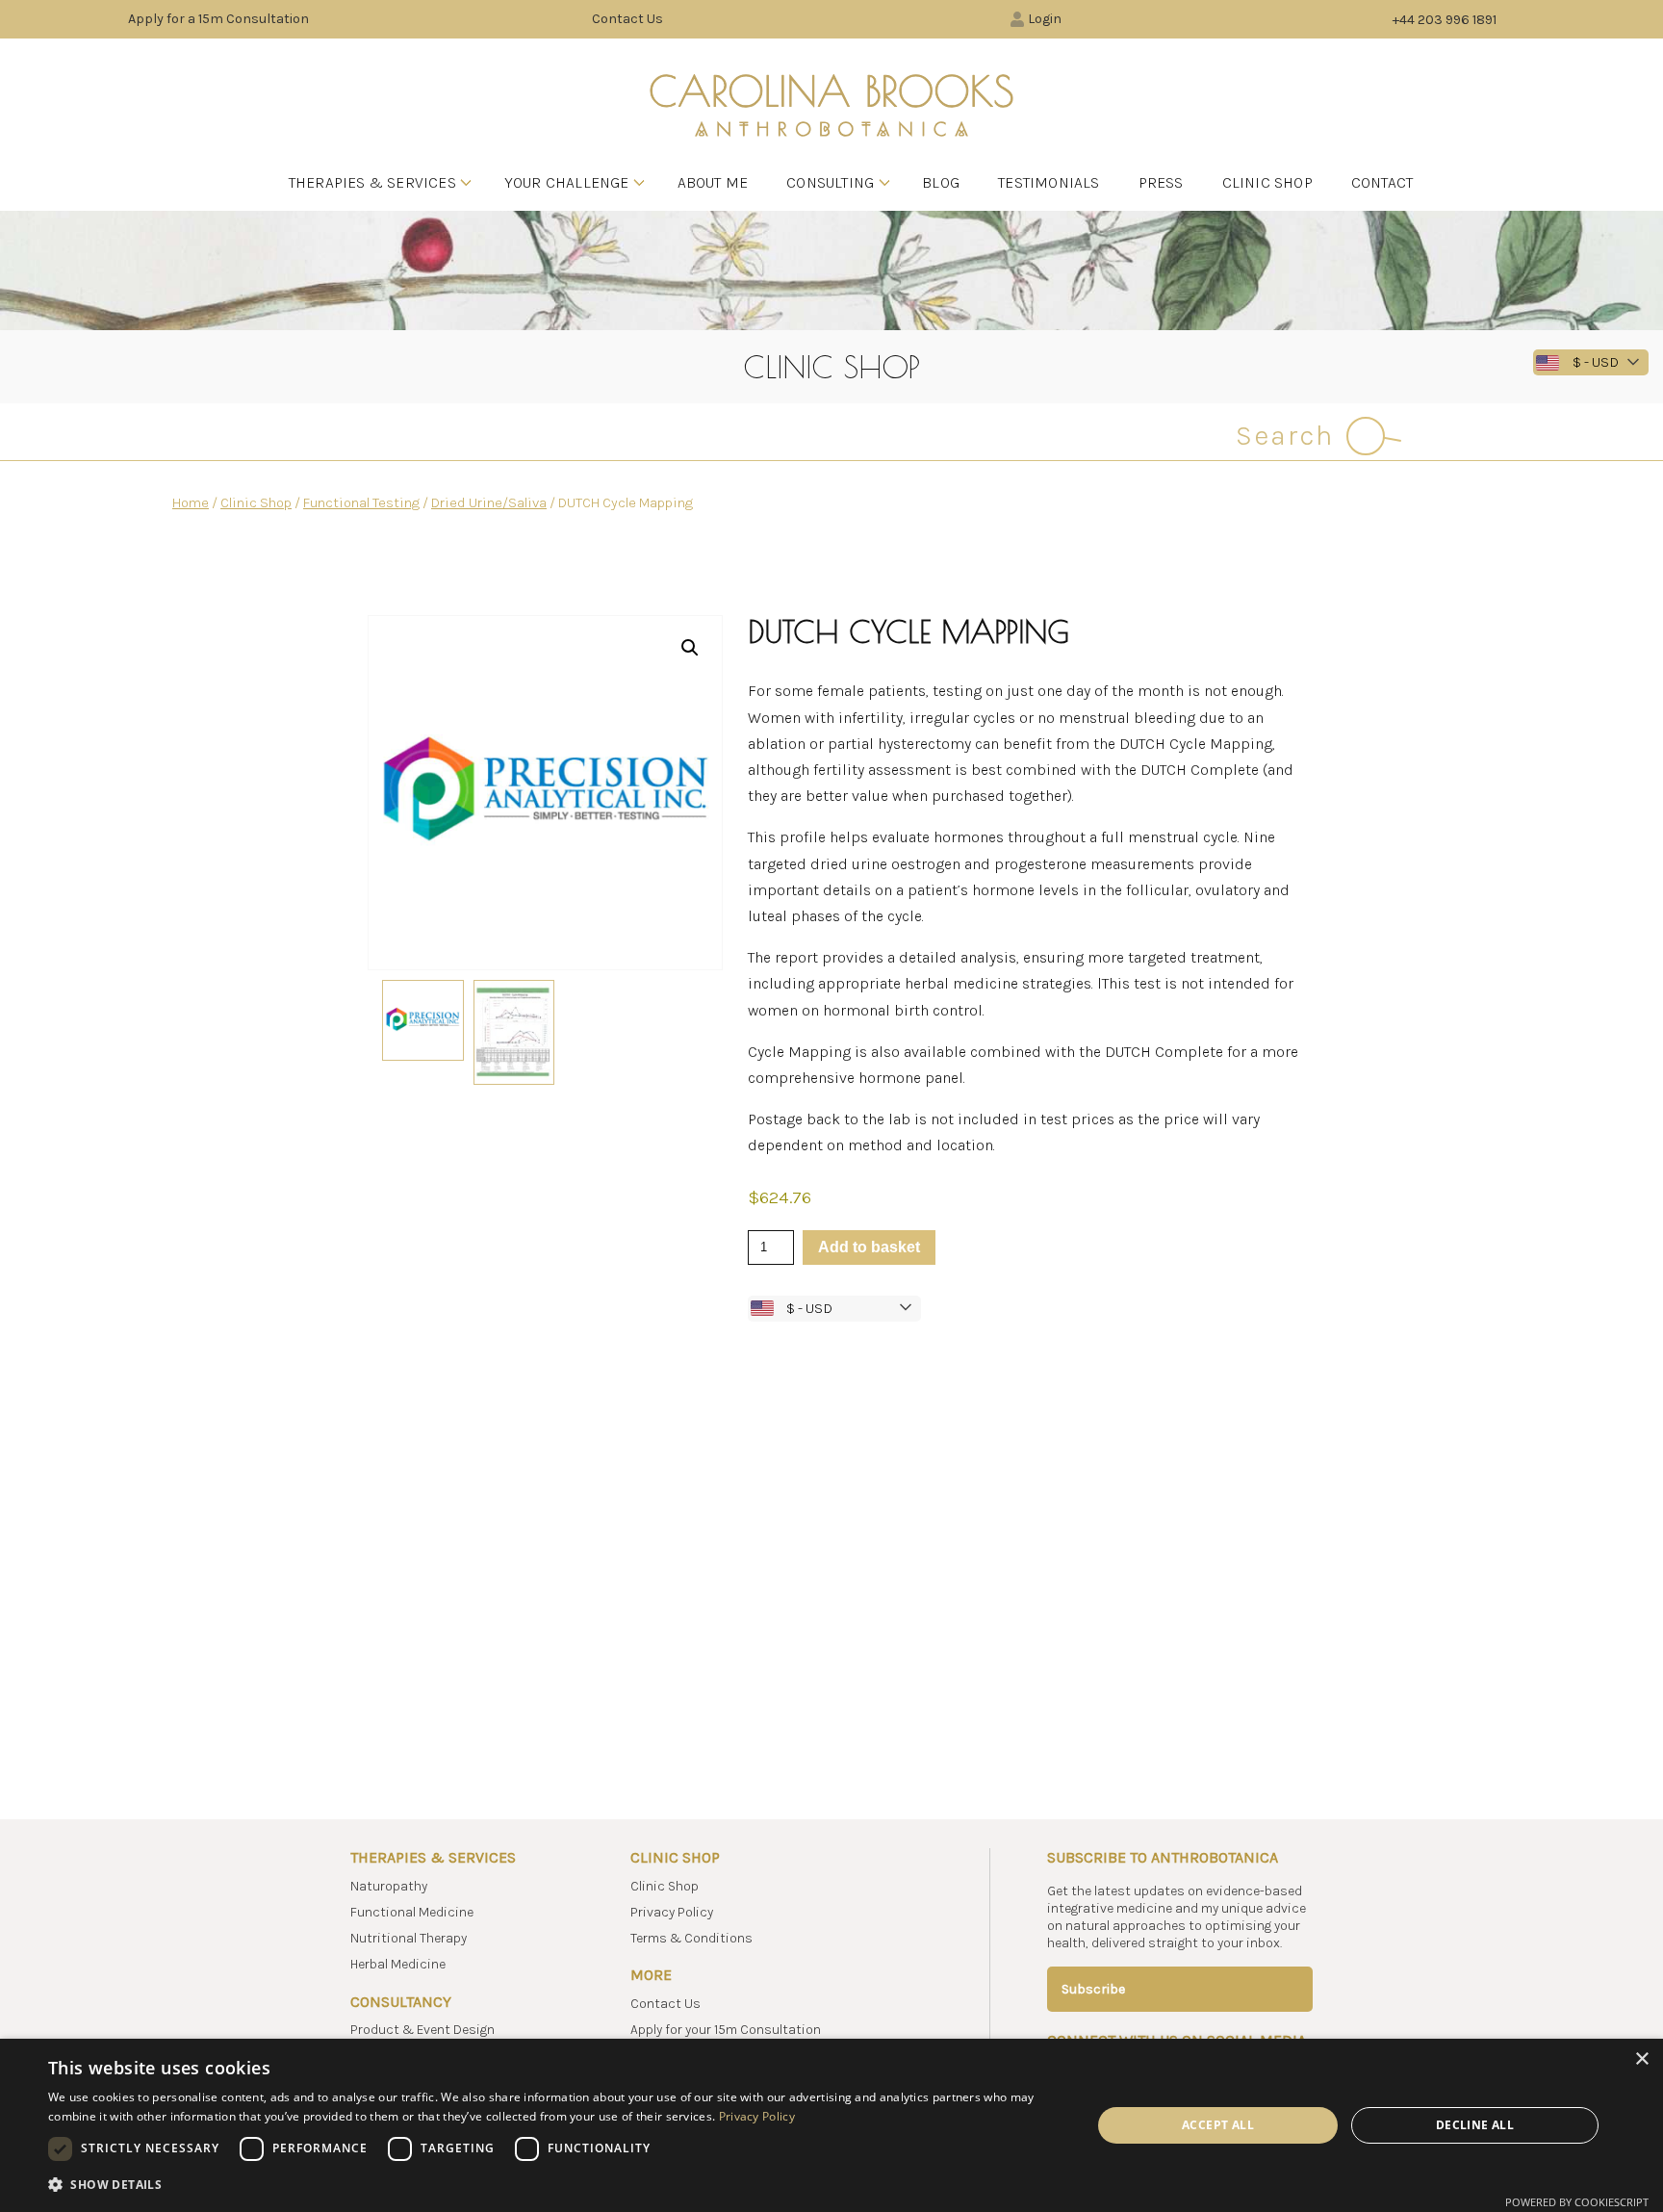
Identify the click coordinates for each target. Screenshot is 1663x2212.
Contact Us (627, 19)
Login (1045, 19)
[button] (690, 648)
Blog (941, 182)
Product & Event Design (422, 2030)
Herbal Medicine (398, 1964)
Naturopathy (389, 1886)
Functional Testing (361, 503)
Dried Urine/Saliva (489, 503)
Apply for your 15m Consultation (726, 2030)
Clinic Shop (1267, 182)
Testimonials (1049, 182)
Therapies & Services (372, 182)
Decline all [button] (1475, 2125)
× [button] (1641, 2059)
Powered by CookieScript (1577, 2202)
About (713, 182)
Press (1161, 182)
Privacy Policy (672, 1912)
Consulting (830, 182)
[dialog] (831, 2125)
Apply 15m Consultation (218, 19)
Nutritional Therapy (409, 1938)
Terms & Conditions (691, 1938)
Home (191, 503)
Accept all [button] (1218, 2125)
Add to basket (869, 1247)
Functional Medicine (412, 1912)
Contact (1382, 182)
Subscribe (1093, 1989)
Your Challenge (567, 182)
